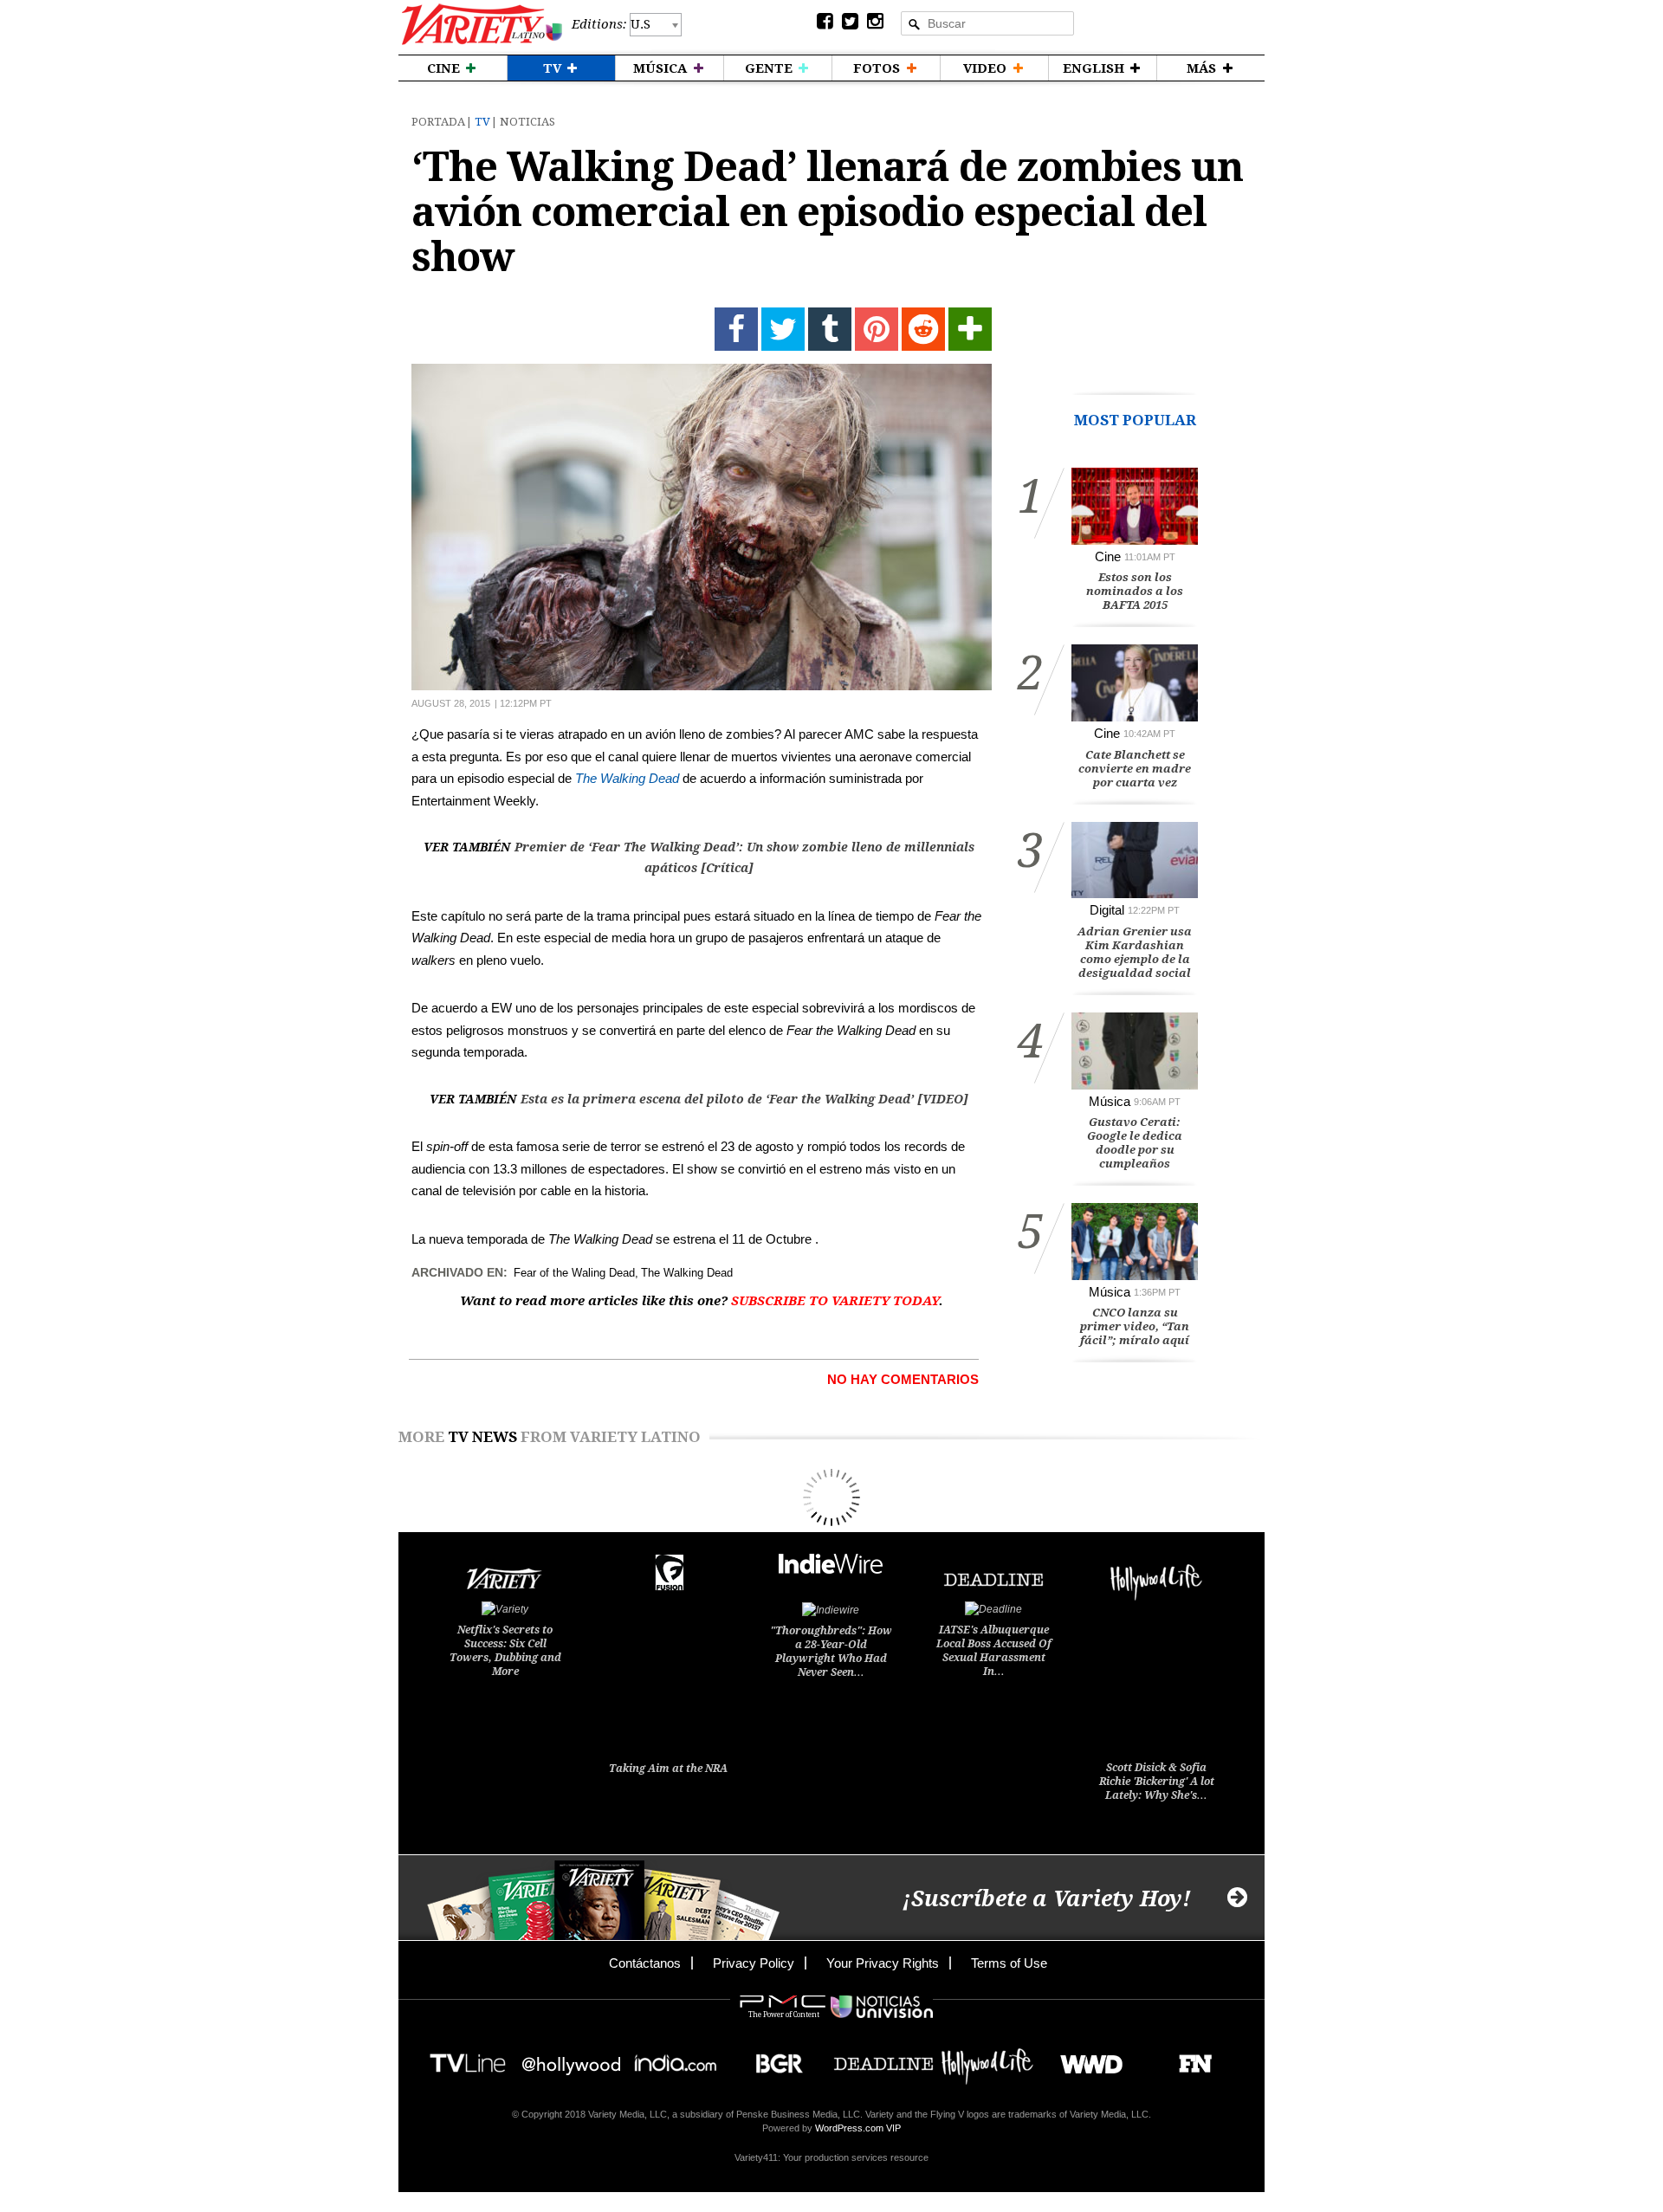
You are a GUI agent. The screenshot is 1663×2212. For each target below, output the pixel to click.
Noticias (527, 122)
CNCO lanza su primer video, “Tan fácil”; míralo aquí (1135, 1326)
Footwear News (1189, 2058)
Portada (438, 122)
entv (572, 2058)
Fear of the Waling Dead (574, 1273)
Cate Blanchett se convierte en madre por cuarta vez (1135, 769)
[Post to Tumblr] (830, 329)
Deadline (883, 2058)
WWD (1085, 2058)
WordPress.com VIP (858, 2128)
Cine (1108, 556)
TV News (482, 1437)
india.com (676, 2058)
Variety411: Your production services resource (831, 2157)
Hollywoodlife (987, 2058)
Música (1110, 1101)
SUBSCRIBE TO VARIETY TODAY (835, 1301)
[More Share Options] (970, 329)
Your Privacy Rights (883, 1963)
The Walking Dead (627, 778)
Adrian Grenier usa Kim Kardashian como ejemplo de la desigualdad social (1135, 952)
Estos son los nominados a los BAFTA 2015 (1135, 591)
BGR (773, 2058)
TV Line (468, 2058)
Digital (1107, 910)
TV (482, 122)
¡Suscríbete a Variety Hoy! (1047, 1899)
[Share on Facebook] (736, 329)
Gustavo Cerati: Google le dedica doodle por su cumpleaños (1135, 1143)
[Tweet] (783, 329)
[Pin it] (877, 329)
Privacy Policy (754, 1963)
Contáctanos (645, 1963)
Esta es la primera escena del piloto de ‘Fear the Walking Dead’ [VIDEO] (744, 1099)
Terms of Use (1009, 1963)
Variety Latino (482, 25)
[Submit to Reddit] (923, 329)
